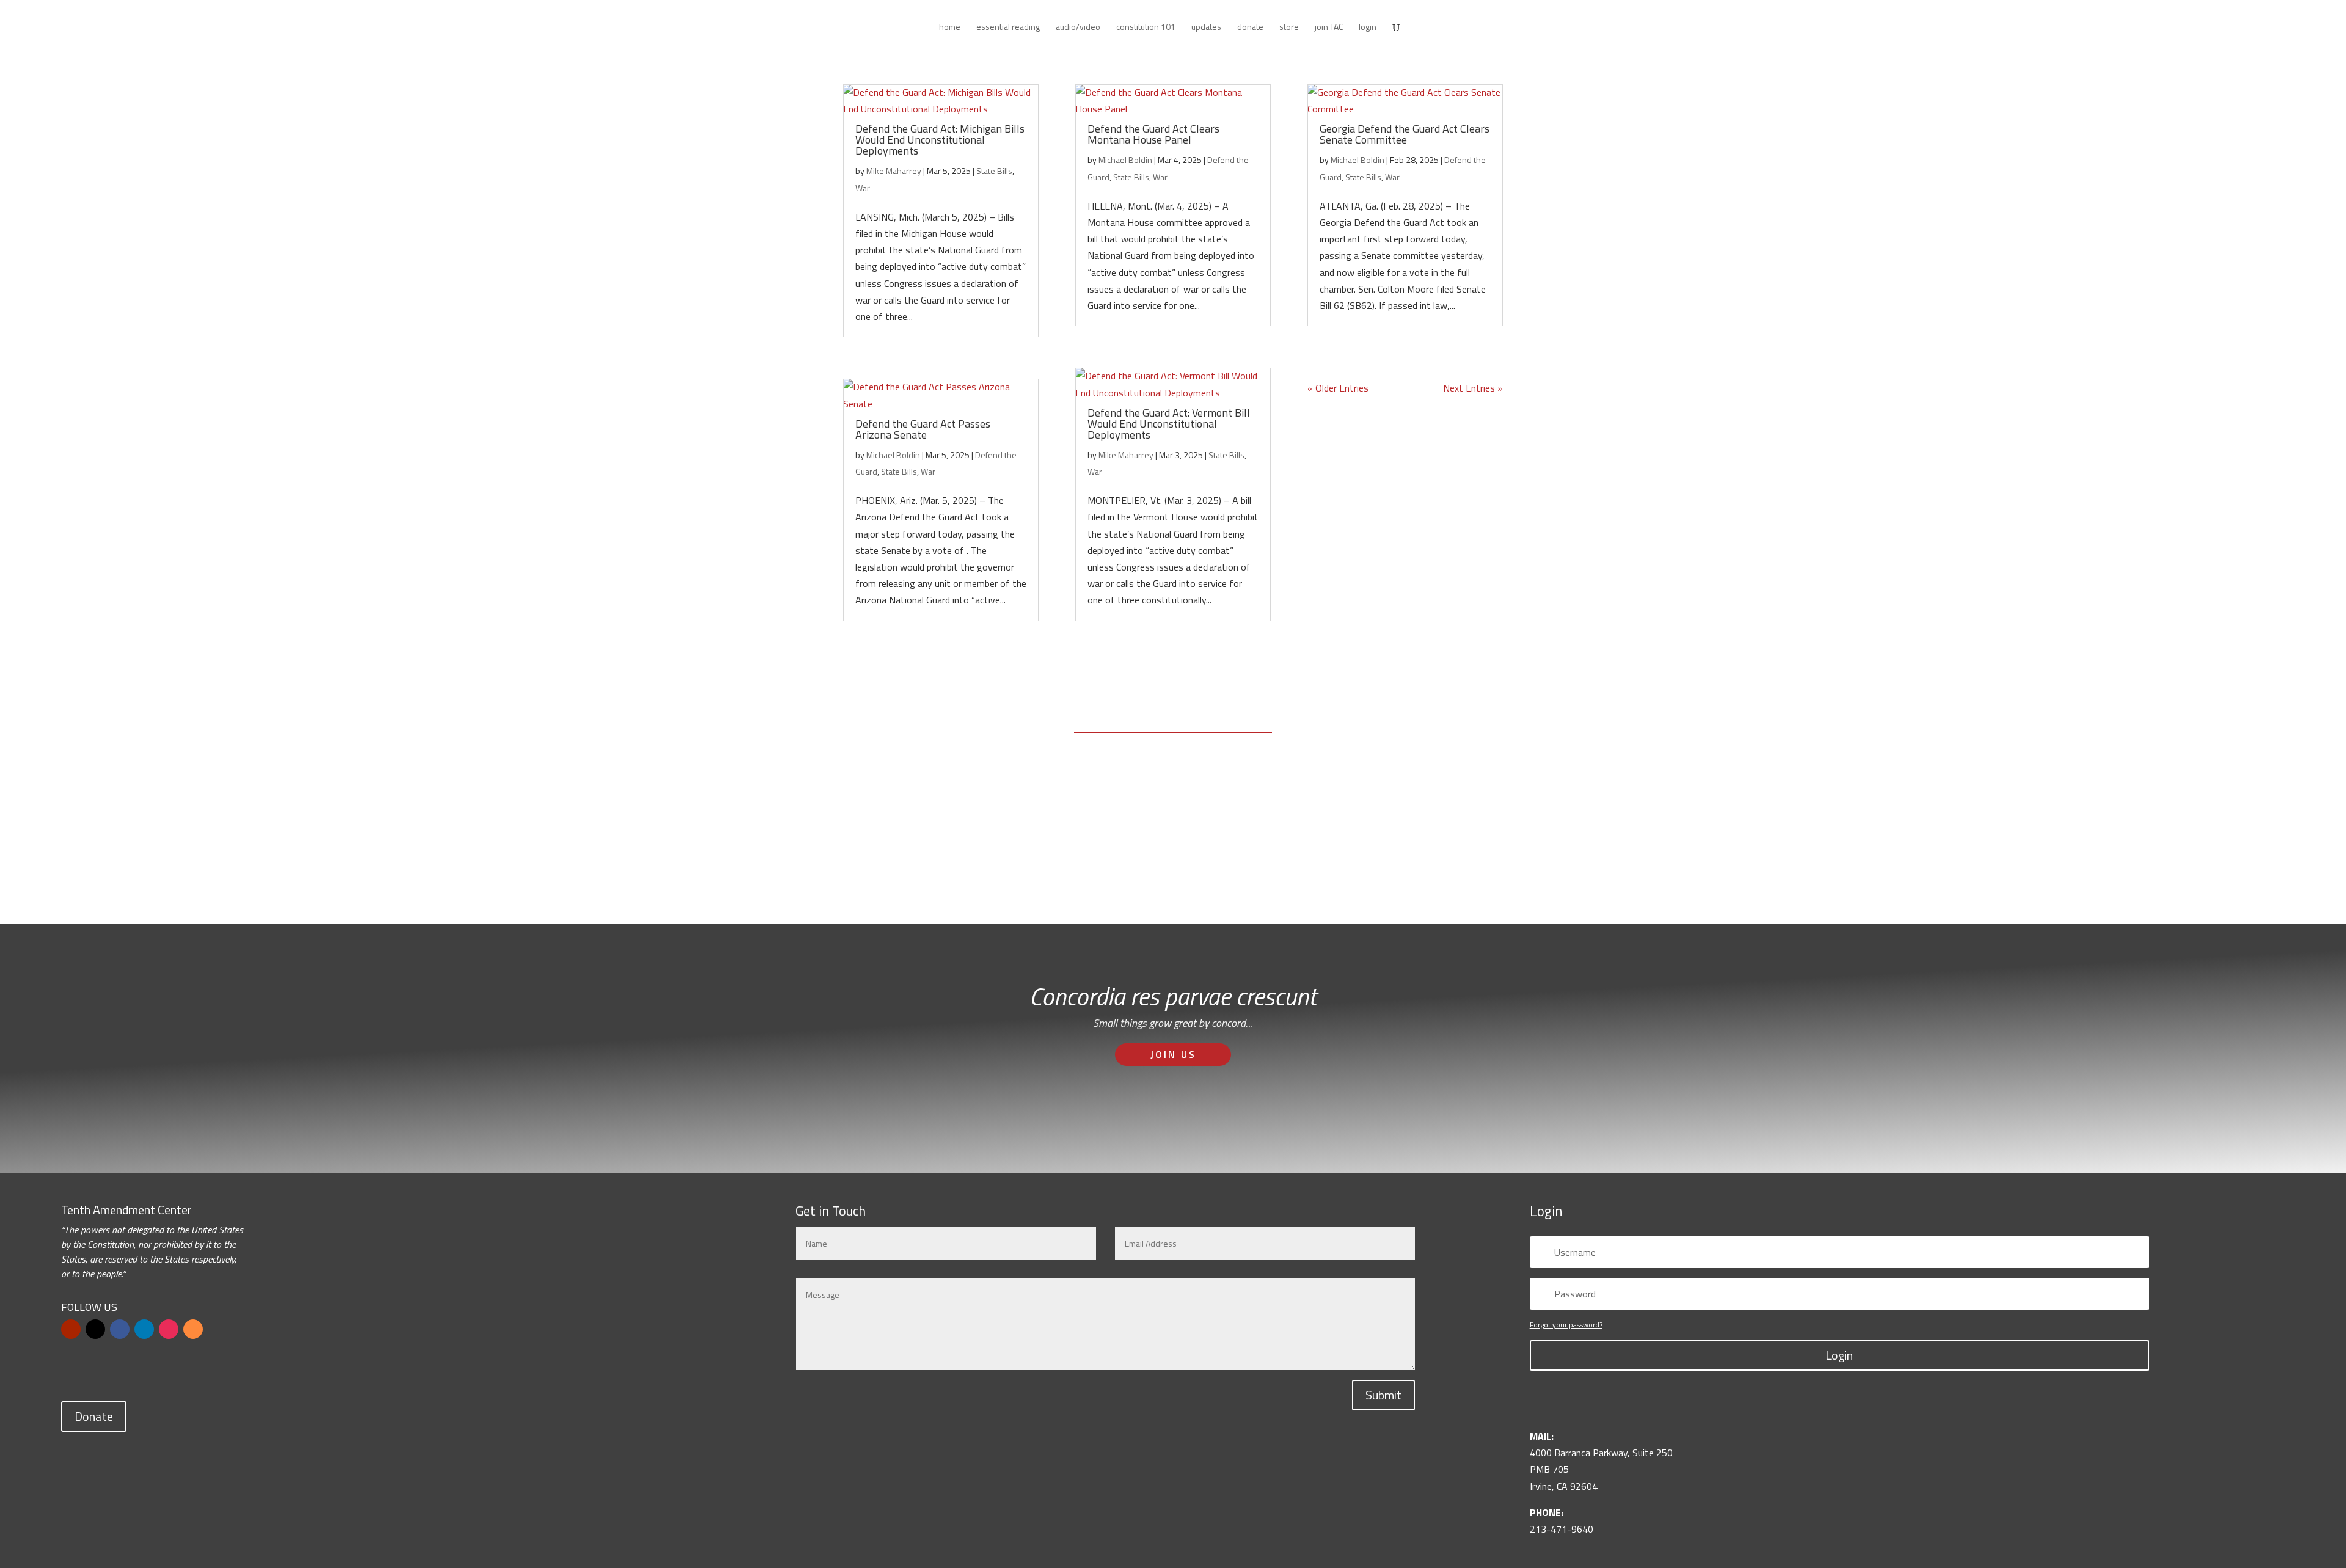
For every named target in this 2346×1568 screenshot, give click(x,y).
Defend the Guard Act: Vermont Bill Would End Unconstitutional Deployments (1169, 424)
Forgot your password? (1566, 1325)
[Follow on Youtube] (71, 1329)
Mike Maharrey (894, 171)
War (863, 188)
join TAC (1329, 28)
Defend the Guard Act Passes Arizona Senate (923, 429)
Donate (94, 1416)
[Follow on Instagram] (169, 1329)
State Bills (994, 171)
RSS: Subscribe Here (1249, 859)
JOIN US (1173, 1054)
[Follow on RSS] (193, 1329)
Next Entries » (1473, 388)
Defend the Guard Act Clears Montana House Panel (1153, 134)
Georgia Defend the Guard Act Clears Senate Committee (1405, 134)
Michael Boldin (893, 455)
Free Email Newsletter (1104, 859)
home (950, 28)
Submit (1383, 1395)
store (1289, 28)
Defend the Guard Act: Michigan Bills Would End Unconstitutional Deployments (940, 140)
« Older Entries (1338, 388)
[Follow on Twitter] (95, 1329)
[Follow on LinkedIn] (144, 1329)
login (1368, 28)
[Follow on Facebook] (120, 1329)
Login (1839, 1355)
